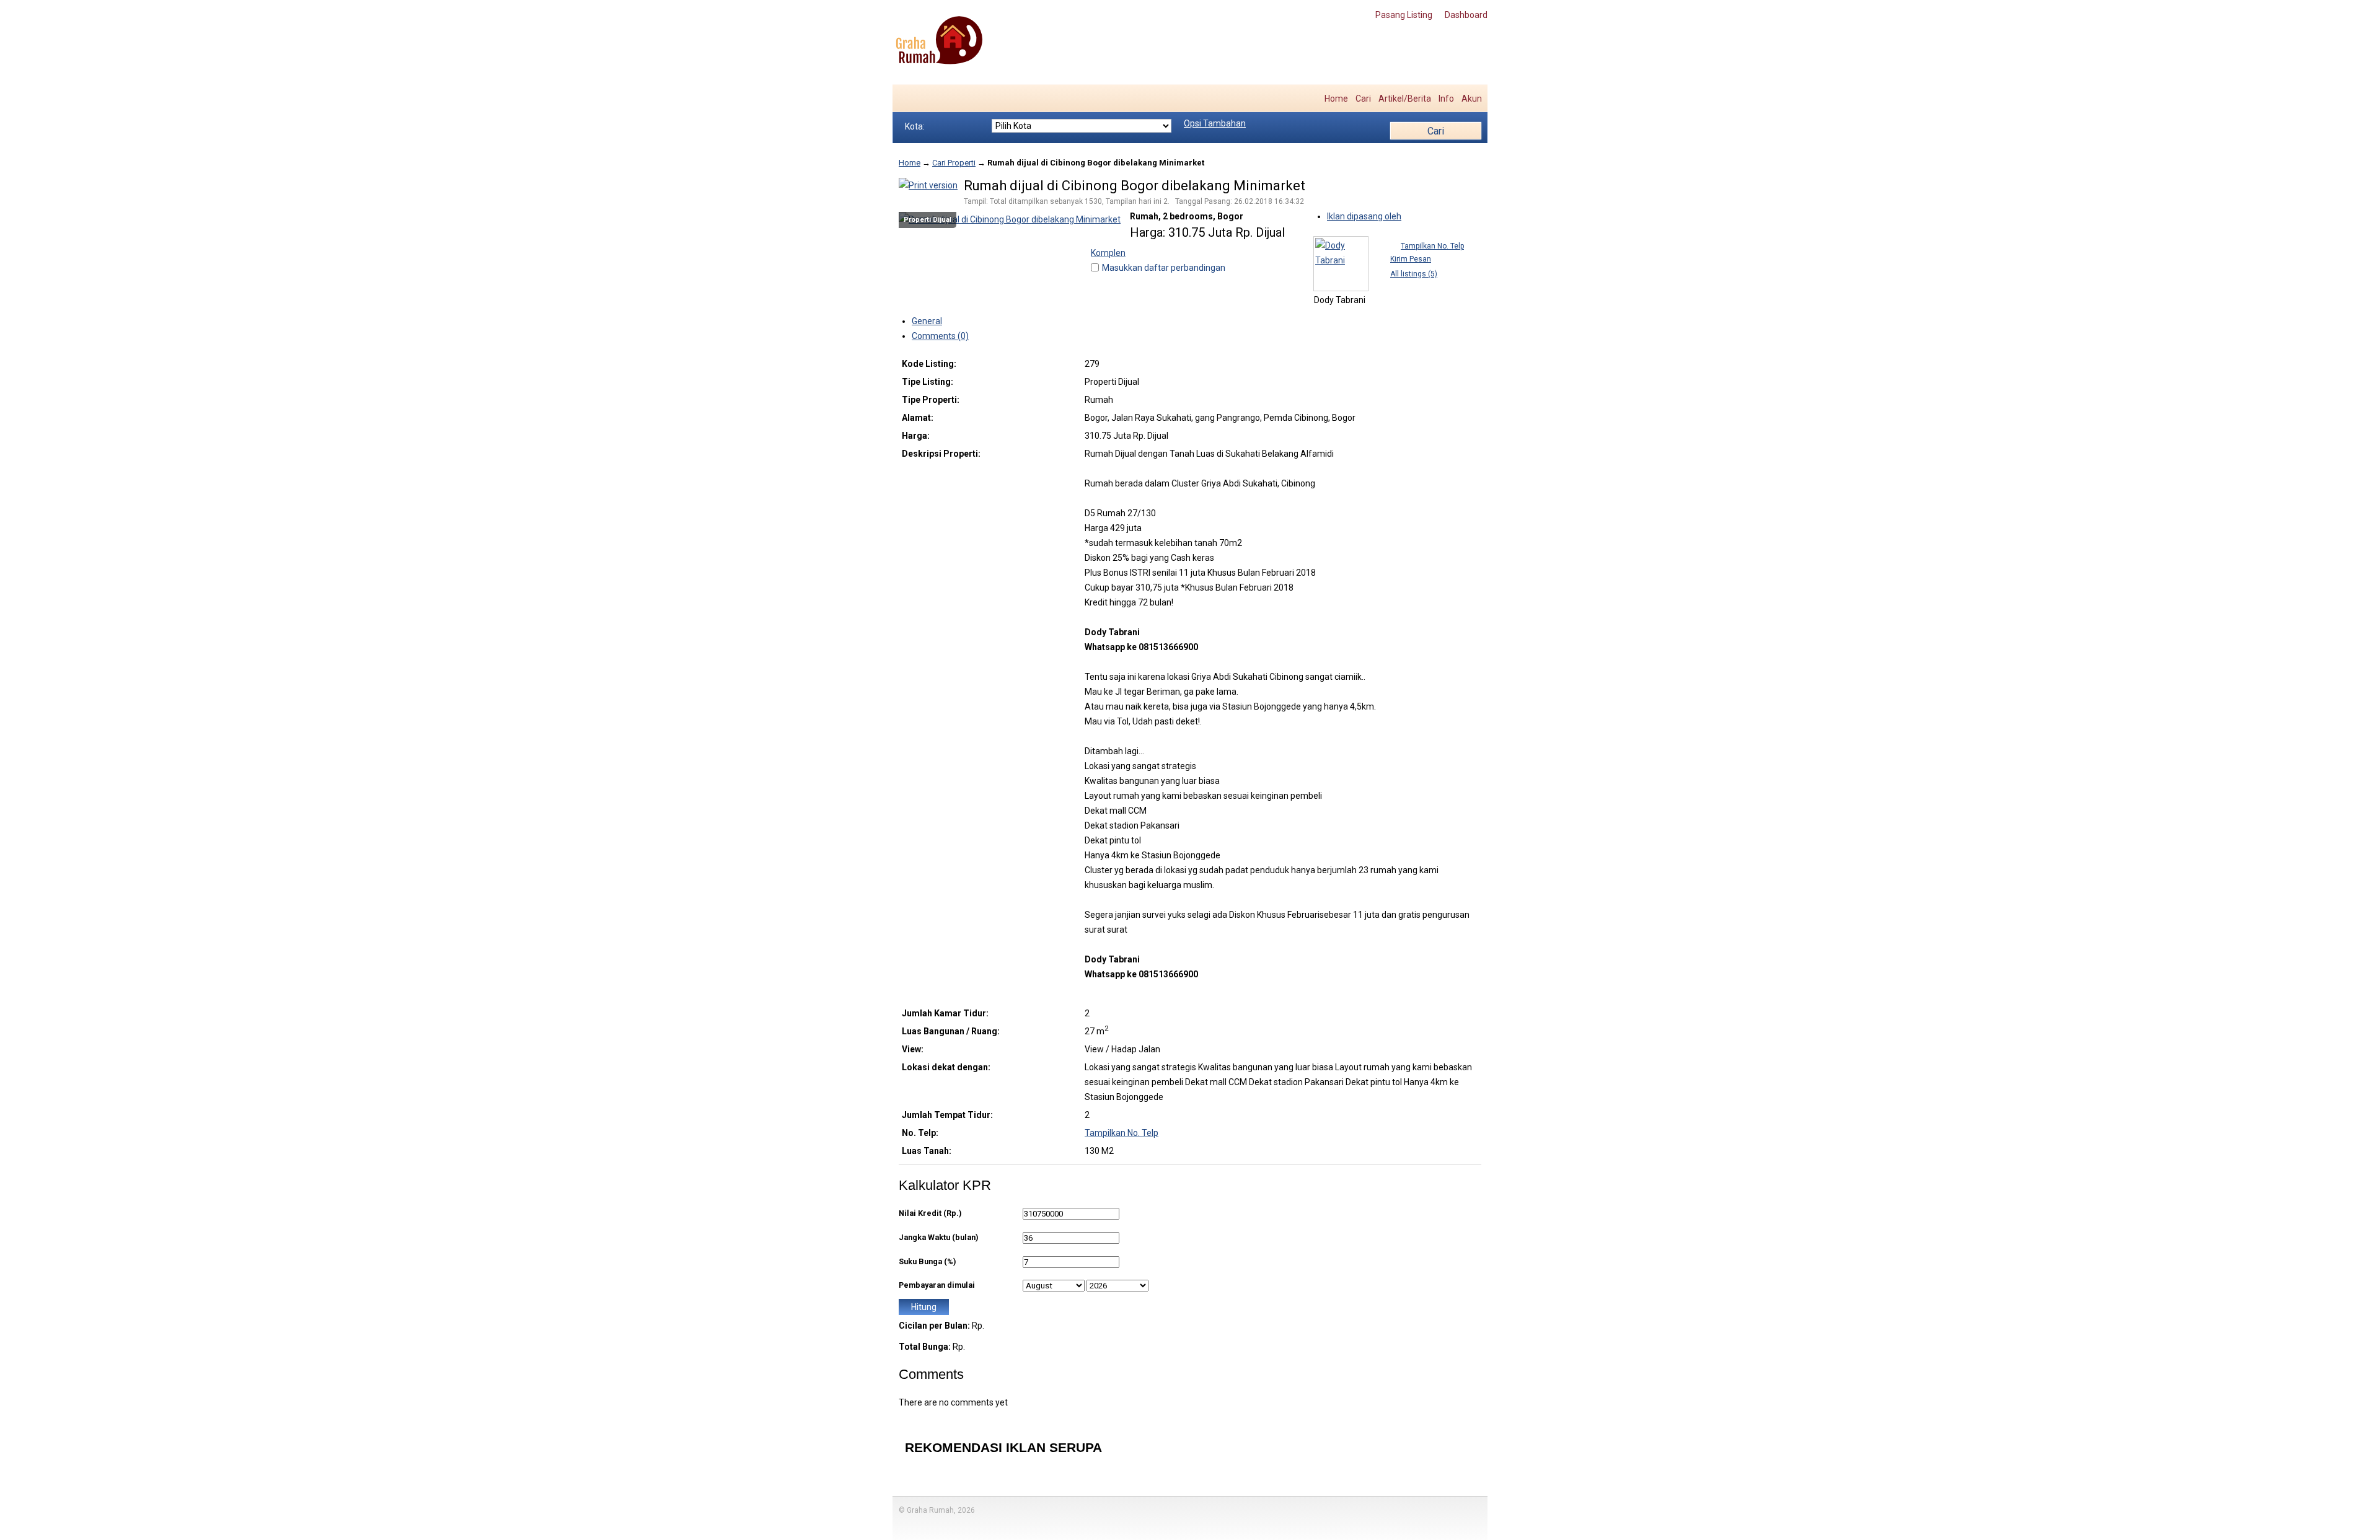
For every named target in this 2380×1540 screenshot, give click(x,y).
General (927, 321)
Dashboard (1466, 15)
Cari (1363, 99)
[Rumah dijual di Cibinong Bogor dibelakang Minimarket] (1010, 219)
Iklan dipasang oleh (1364, 216)
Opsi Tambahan (1215, 123)
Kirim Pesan (1411, 259)
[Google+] (937, 99)
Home (1336, 99)
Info (1446, 99)
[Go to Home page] (939, 41)
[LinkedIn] (950, 99)
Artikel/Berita (1405, 99)
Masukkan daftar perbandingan (1164, 268)
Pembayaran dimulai (937, 1285)
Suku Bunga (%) (927, 1261)
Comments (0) (940, 336)
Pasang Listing (1404, 15)
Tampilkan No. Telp (1432, 246)
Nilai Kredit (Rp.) (930, 1213)
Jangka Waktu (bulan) (938, 1237)
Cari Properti (954, 163)
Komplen (1108, 253)
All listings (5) (1414, 274)
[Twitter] (924, 99)
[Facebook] (911, 99)
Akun (1472, 99)
